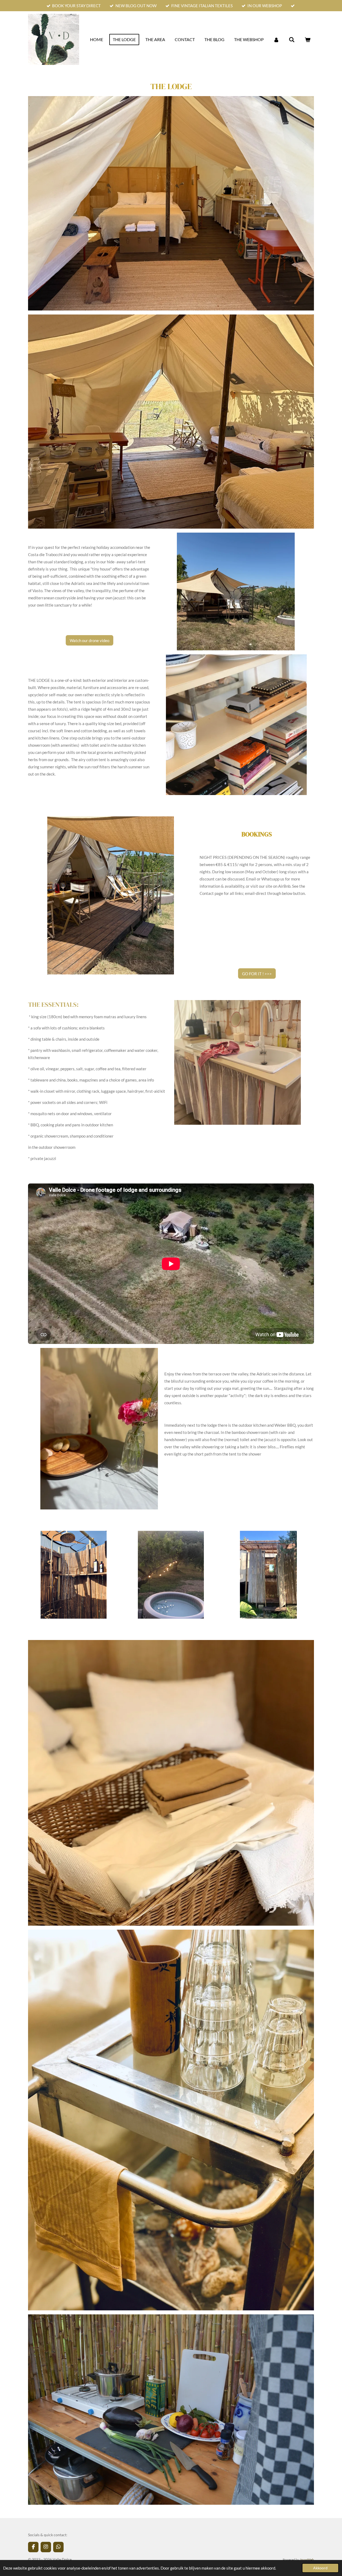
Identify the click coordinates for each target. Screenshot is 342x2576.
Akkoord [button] (320, 2568)
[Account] (276, 40)
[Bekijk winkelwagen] (308, 40)
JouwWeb (307, 2559)
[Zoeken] (292, 40)
